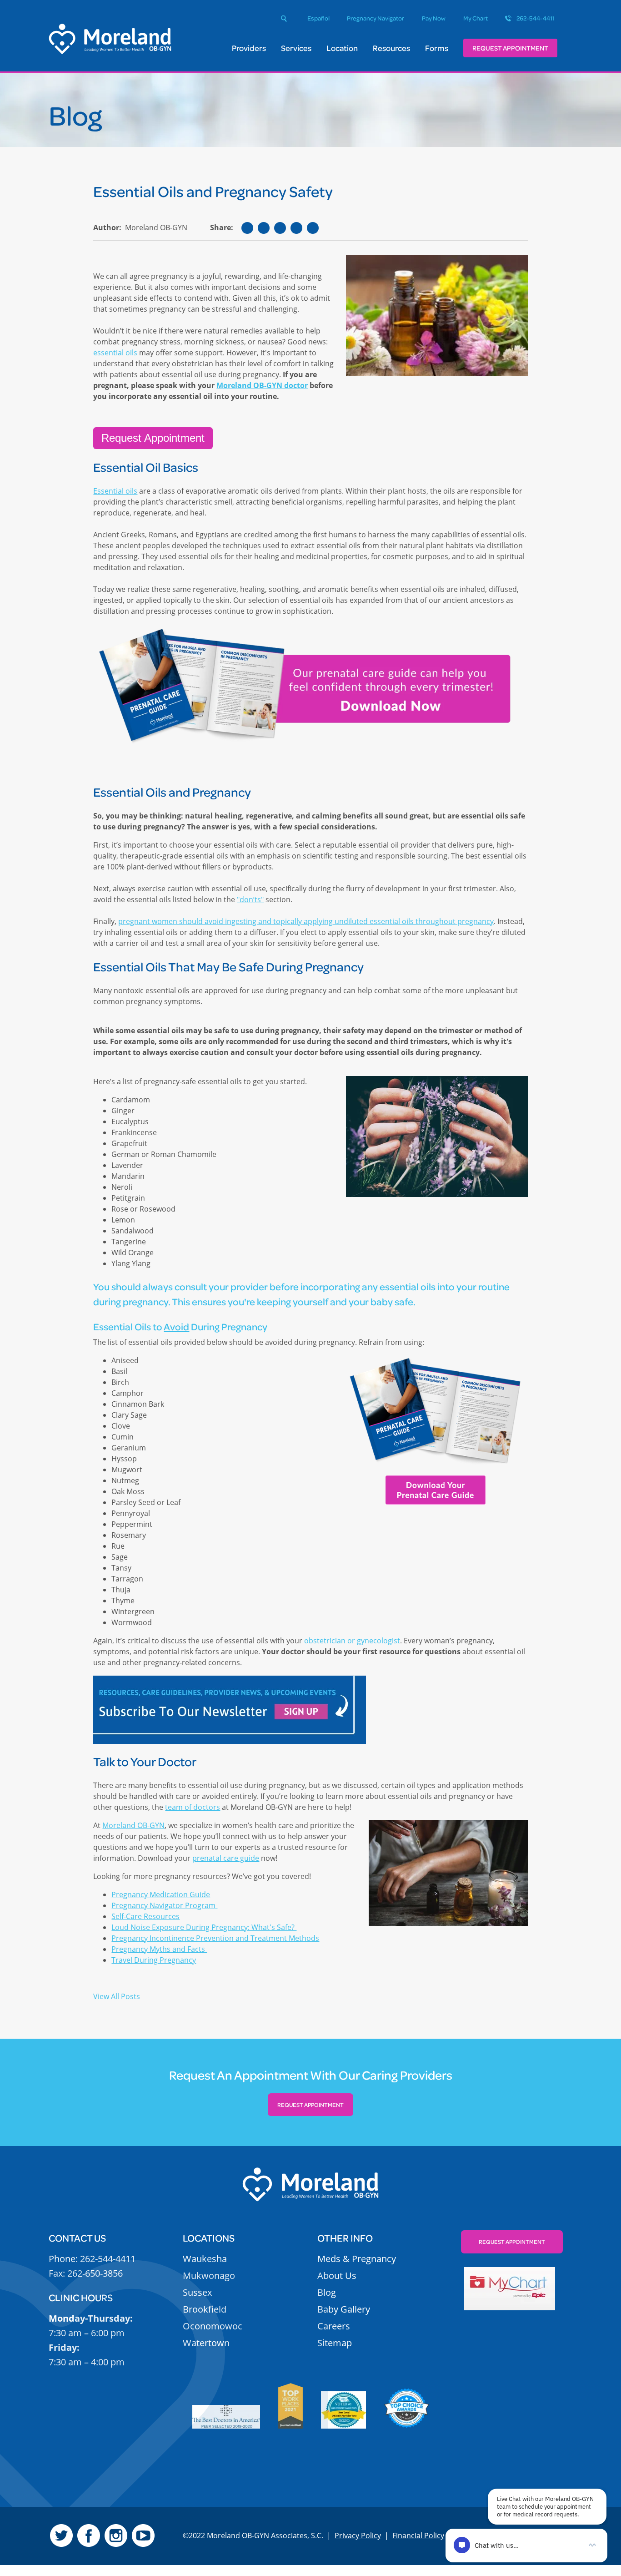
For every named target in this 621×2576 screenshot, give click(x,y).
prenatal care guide (226, 1858)
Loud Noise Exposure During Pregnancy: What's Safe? (204, 1927)
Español (318, 18)
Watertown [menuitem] (206, 2343)
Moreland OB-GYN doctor (262, 385)
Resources (391, 48)
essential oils (116, 353)
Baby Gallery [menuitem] (344, 2309)
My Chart (476, 18)
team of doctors (193, 1807)
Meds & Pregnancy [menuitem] (357, 2259)
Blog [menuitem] (327, 2292)
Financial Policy (418, 2536)
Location (342, 48)
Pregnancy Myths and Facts (159, 1949)
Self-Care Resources (145, 1916)
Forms (437, 48)
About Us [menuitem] (337, 2275)
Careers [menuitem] (334, 2326)
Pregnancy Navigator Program (164, 1905)
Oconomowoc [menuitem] (213, 2326)
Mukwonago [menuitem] (209, 2275)
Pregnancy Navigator (376, 18)
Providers (249, 48)
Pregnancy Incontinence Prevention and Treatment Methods (215, 1938)
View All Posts (117, 1996)
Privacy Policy (358, 2536)
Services (296, 48)
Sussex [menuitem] (197, 2292)
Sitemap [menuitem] (335, 2343)
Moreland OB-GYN (133, 1825)
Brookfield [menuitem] (205, 2309)
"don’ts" (250, 899)
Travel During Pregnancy (154, 1960)
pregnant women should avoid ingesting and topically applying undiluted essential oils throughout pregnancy (306, 921)
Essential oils (115, 491)
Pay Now (434, 18)
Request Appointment (510, 48)
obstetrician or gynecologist (352, 1641)
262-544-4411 (536, 18)
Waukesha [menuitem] (205, 2259)
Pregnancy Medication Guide (161, 1894)
